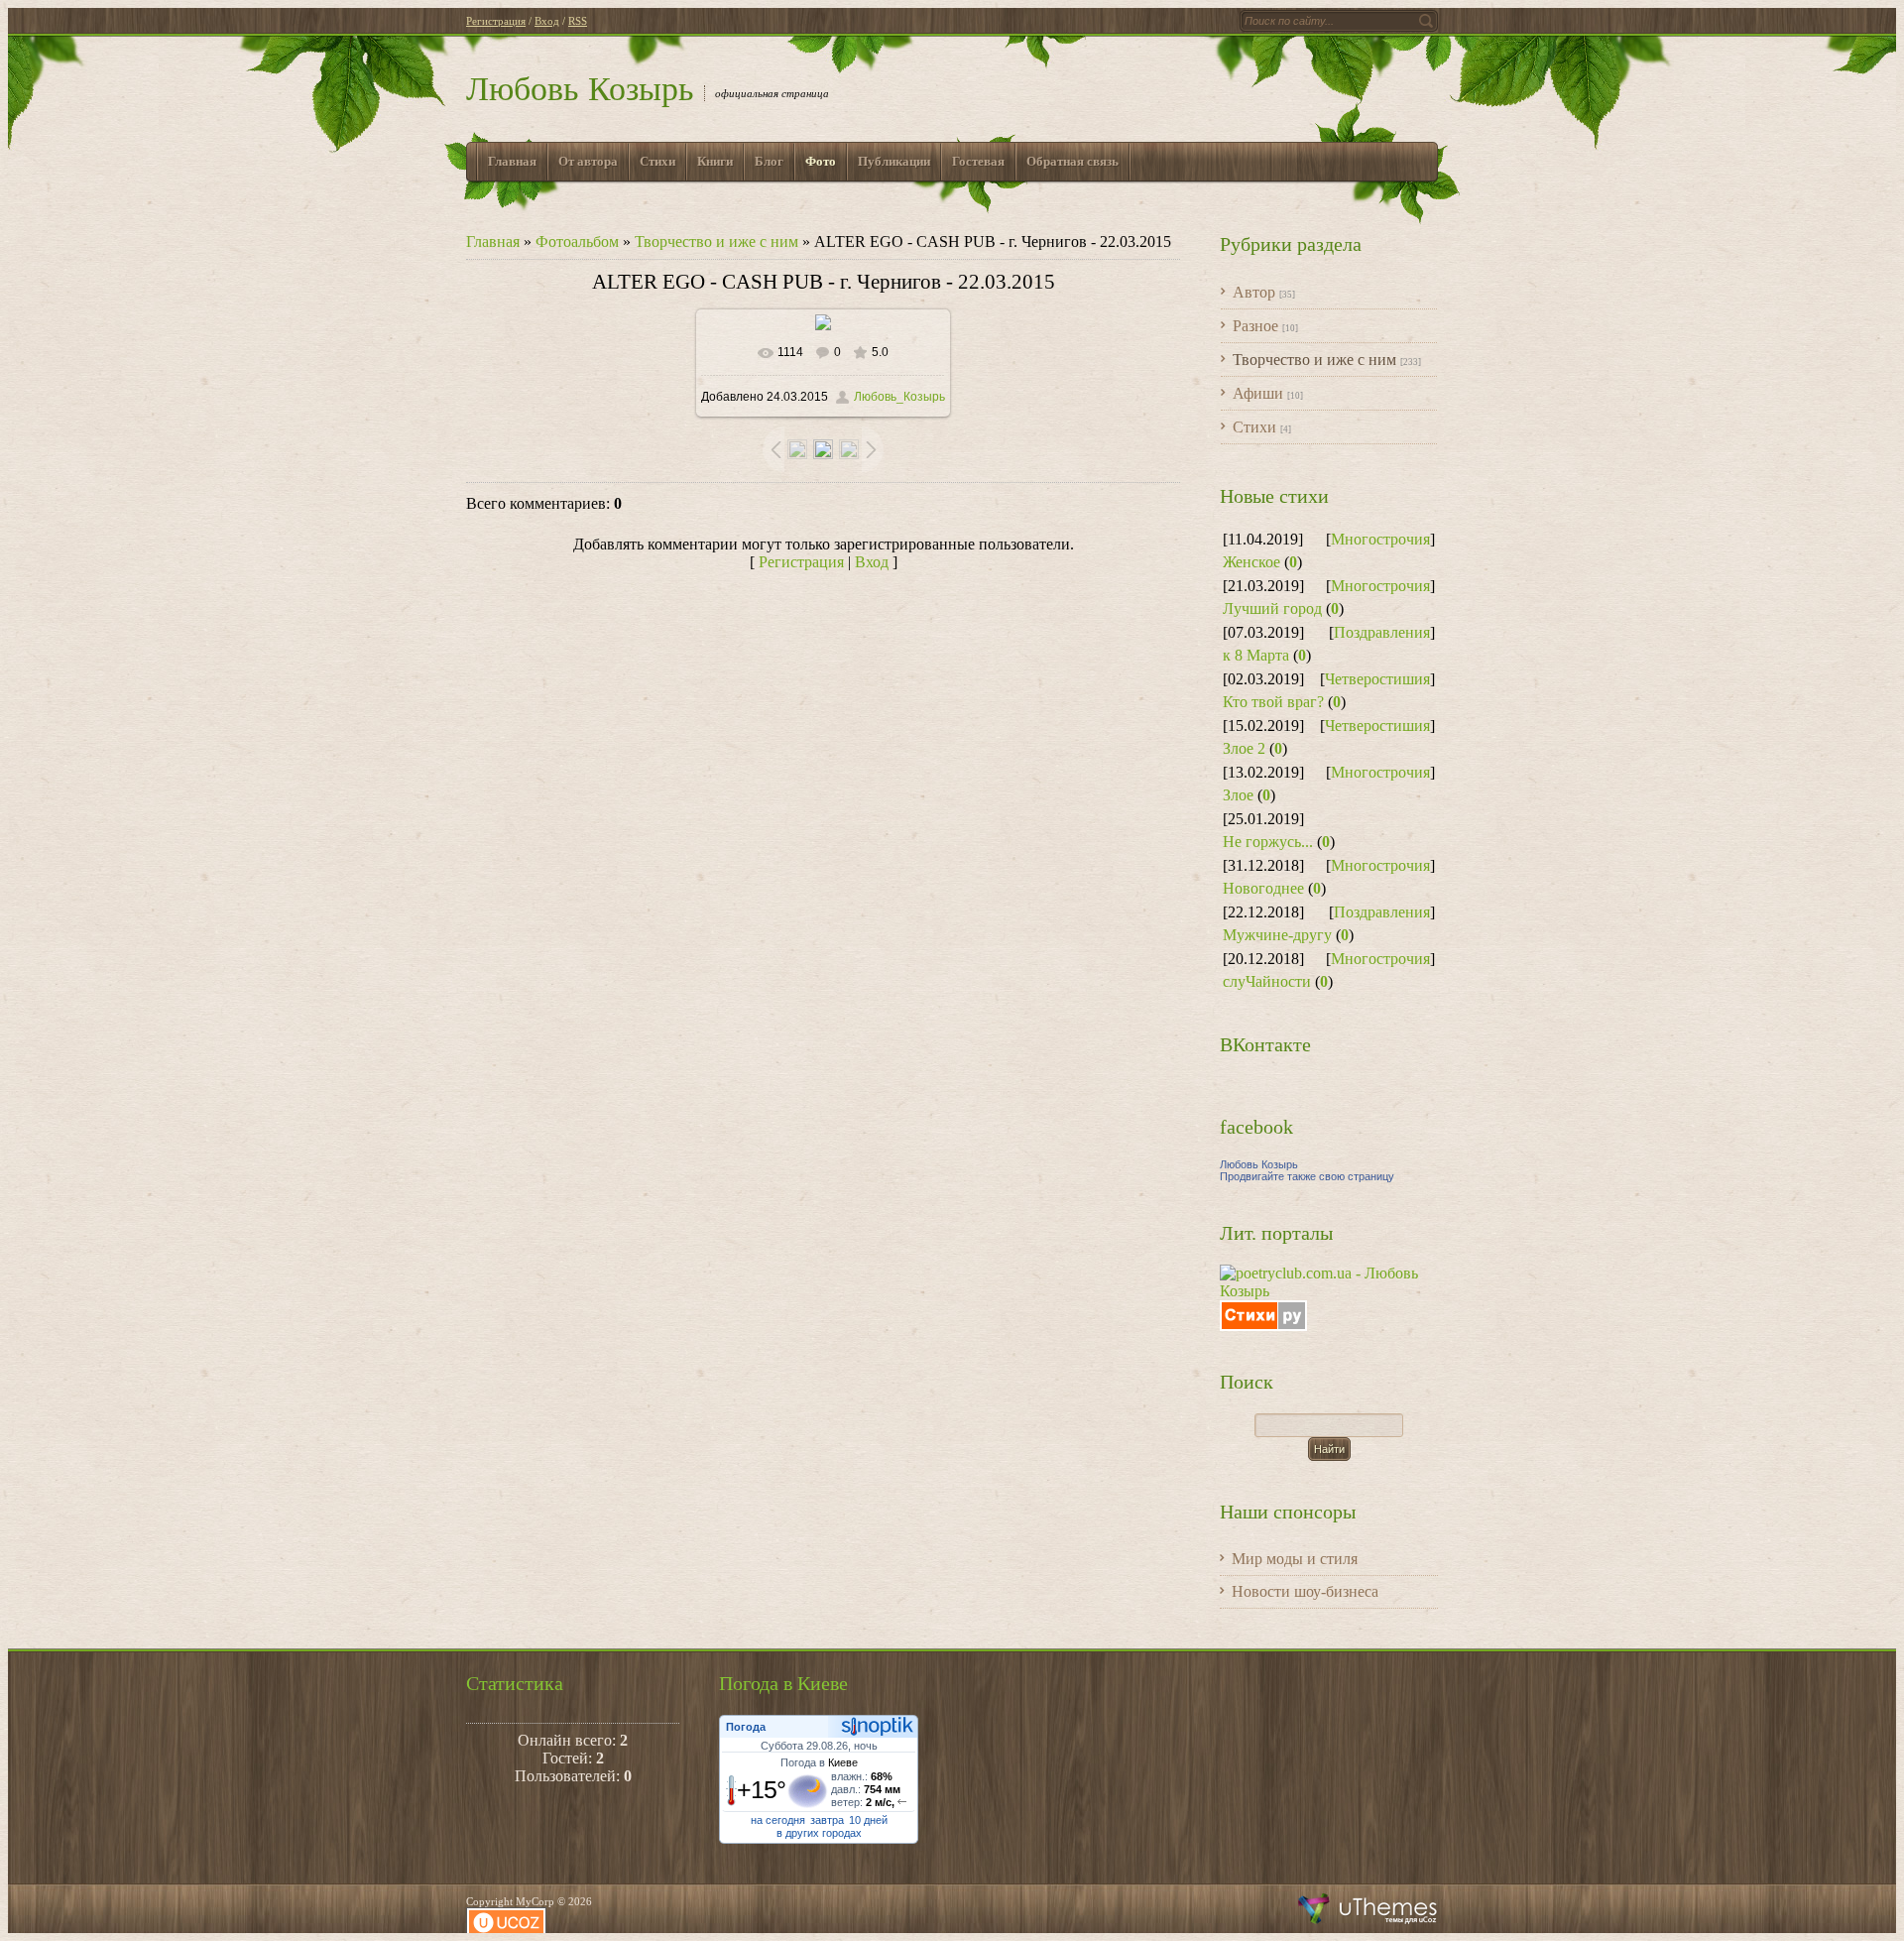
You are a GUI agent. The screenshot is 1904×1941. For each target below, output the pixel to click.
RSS (578, 21)
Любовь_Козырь (899, 397)
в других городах (819, 1833)
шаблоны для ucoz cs (1368, 1909)
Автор (1254, 292)
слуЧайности (1267, 981)
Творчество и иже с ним (716, 242)
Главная (493, 242)
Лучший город (1272, 608)
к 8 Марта (1256, 655)
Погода (746, 1727)
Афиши (1258, 393)
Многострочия (1380, 539)
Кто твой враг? (1273, 702)
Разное (1255, 326)
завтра (827, 1820)
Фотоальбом (577, 242)
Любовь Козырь (580, 89)
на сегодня (778, 1820)
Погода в (819, 1762)
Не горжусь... (1268, 842)
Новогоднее (1263, 888)
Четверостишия (1377, 679)
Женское (1251, 562)
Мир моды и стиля (1295, 1559)
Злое (1238, 795)
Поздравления (1382, 632)
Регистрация (496, 21)
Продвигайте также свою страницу (1307, 1176)
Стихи (1254, 427)
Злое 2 (1244, 748)
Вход (547, 21)
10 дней (868, 1820)
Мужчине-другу (1277, 935)
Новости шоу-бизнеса (1305, 1591)
